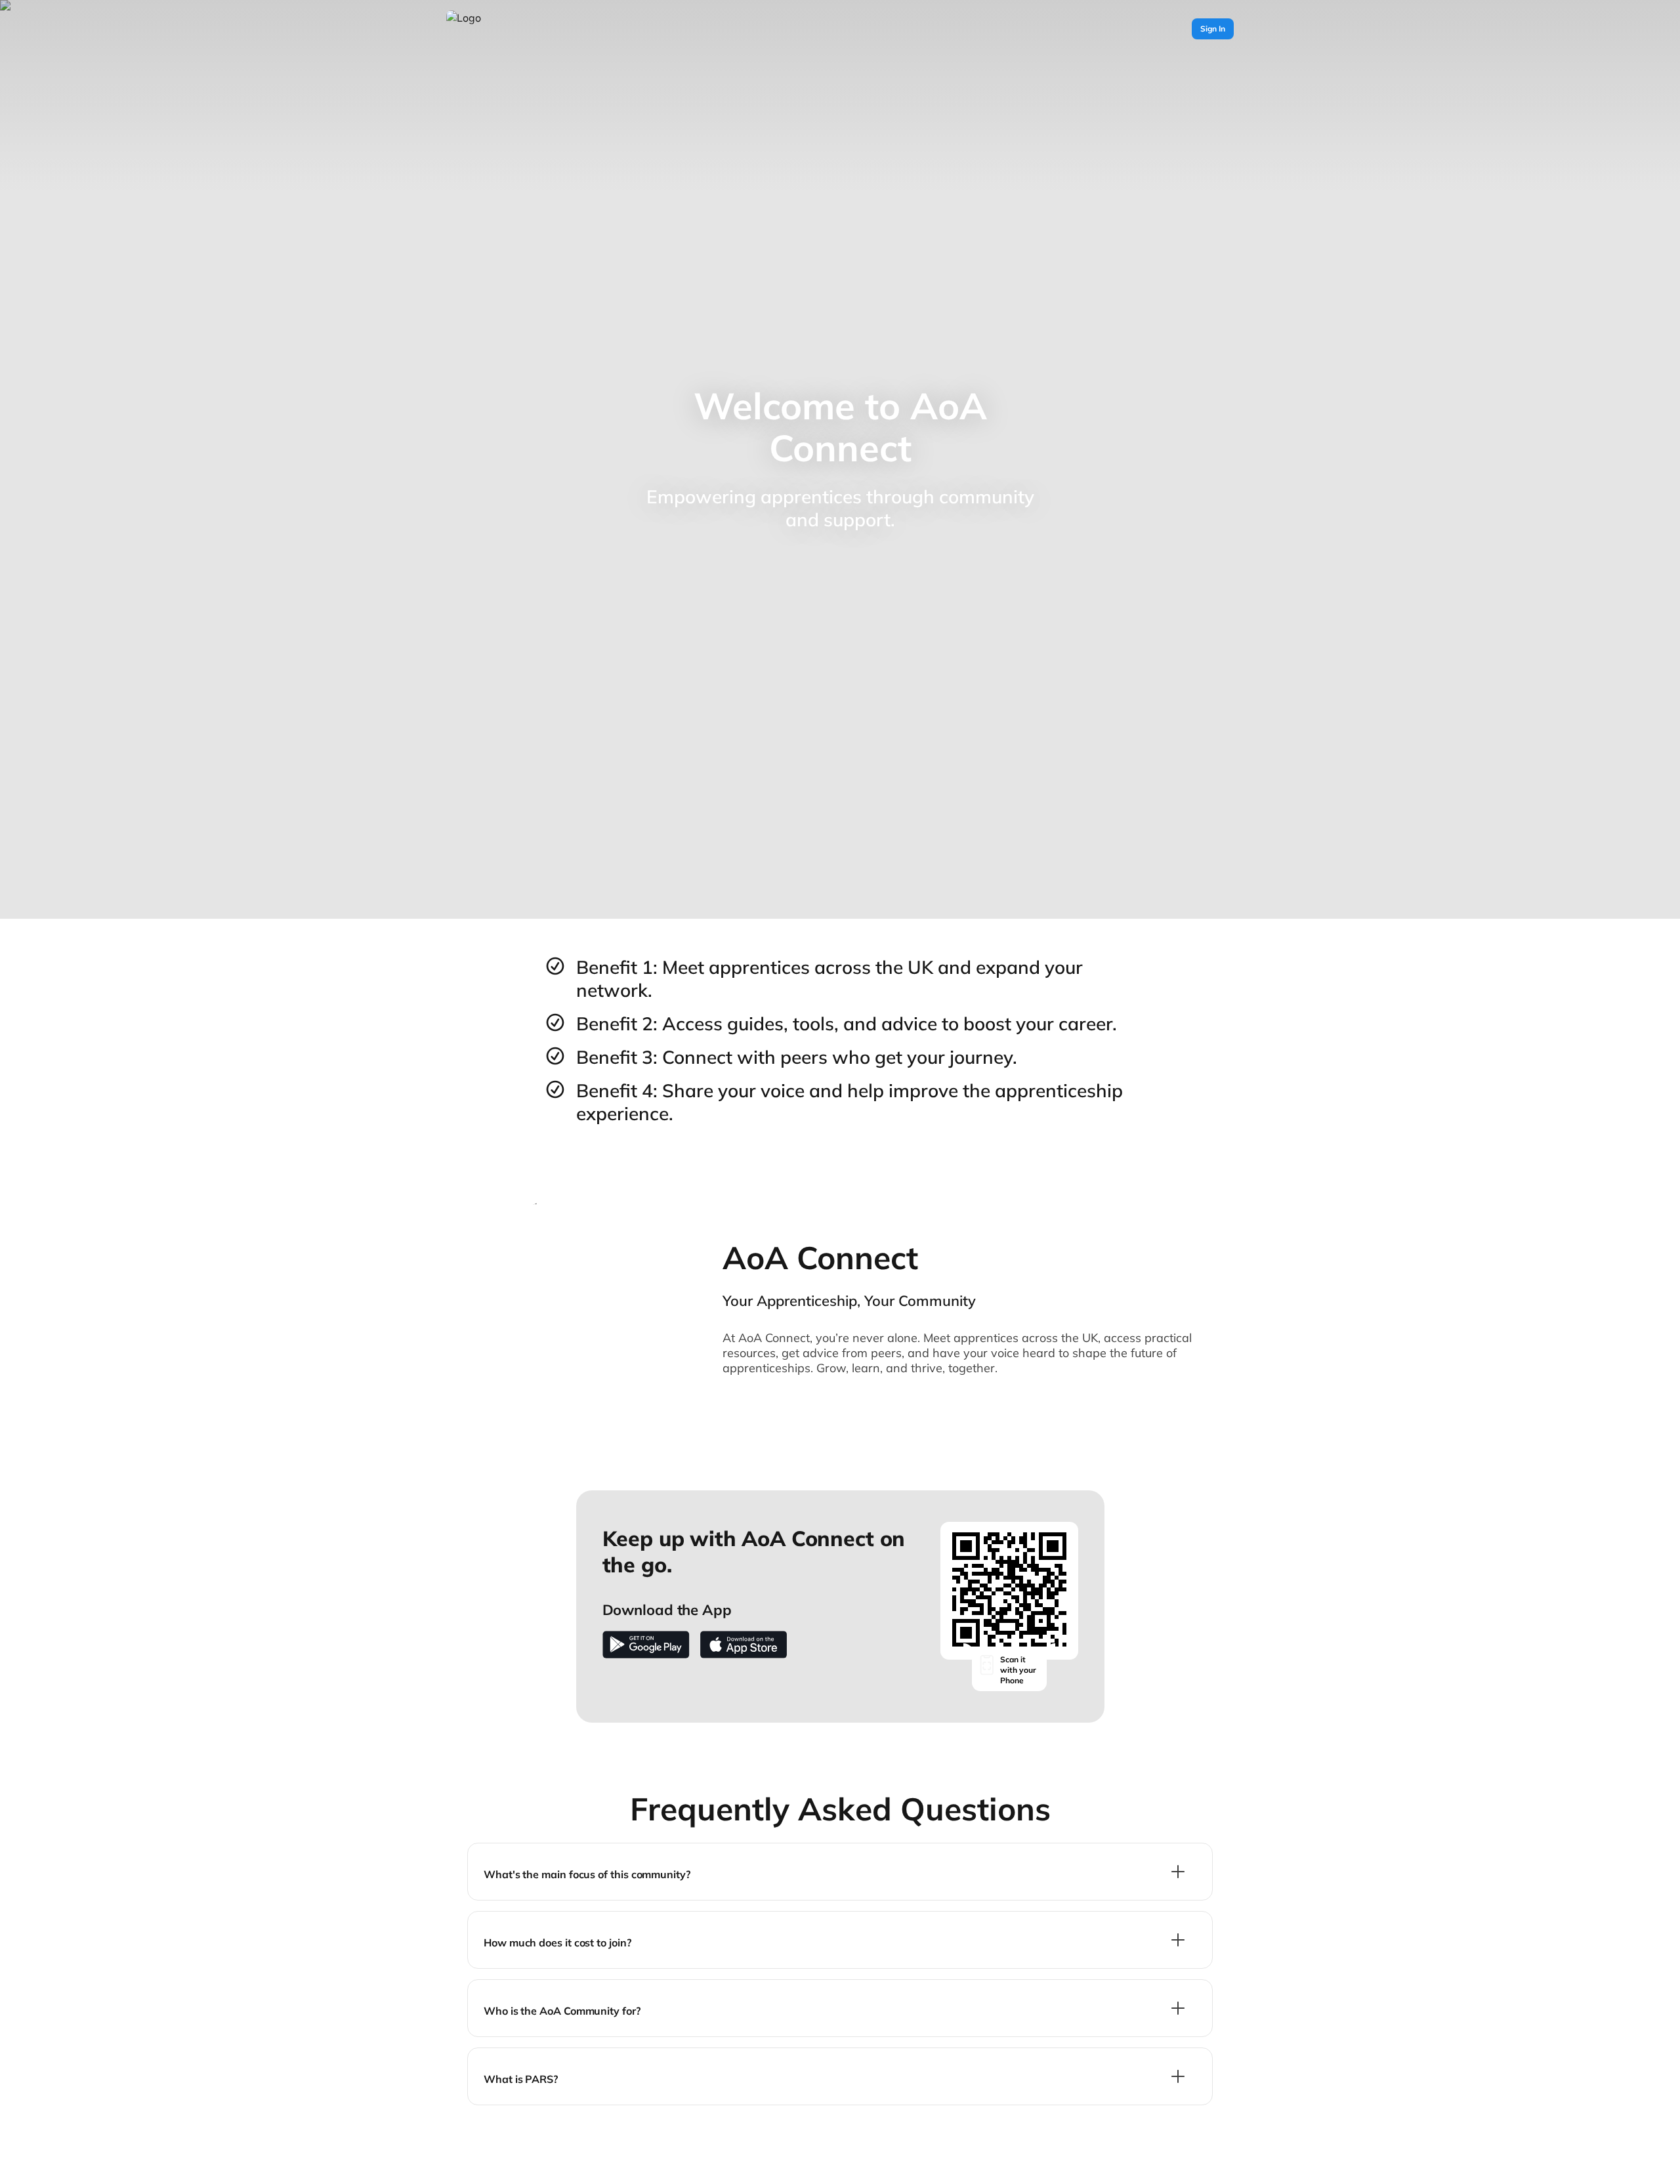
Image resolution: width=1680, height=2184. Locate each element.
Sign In (1213, 29)
